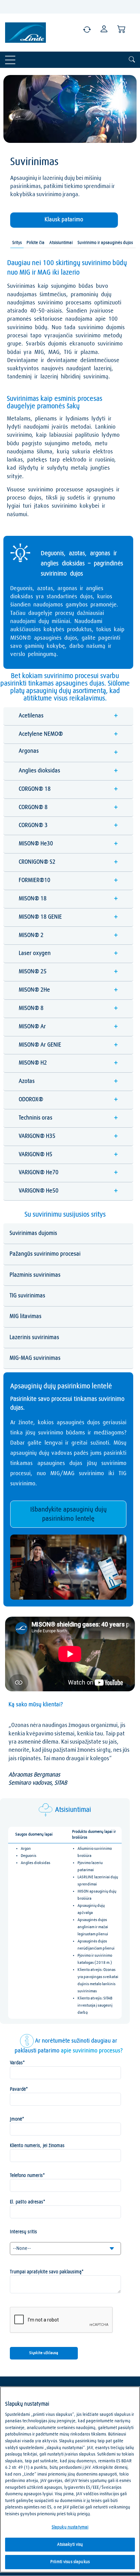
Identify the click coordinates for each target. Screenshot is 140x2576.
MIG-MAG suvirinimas (35, 1358)
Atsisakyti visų (70, 2545)
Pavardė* (19, 2089)
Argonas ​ (68, 752)
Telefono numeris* (27, 2176)
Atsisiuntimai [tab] (61, 243)
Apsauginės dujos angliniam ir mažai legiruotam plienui (93, 1927)
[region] (70, 2479)
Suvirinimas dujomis (33, 1233)
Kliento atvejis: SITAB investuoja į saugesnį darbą (95, 2006)
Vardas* (17, 2063)
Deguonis (29, 1856)
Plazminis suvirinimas (35, 1275)
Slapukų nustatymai (70, 2527)
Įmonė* (17, 2119)
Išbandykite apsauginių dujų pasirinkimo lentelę (68, 1514)
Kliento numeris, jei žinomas (37, 2146)
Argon (26, 1849)
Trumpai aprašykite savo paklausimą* (47, 2272)
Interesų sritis (23, 2232)
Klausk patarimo (64, 220)
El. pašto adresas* (28, 2202)
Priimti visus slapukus (70, 2562)
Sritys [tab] (17, 243)
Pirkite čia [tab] (36, 243)
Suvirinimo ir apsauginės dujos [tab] (105, 243)
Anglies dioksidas (36, 1863)
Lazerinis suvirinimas (34, 1338)
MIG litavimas (25, 1317)
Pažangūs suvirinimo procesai (45, 1254)
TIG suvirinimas (27, 1296)
